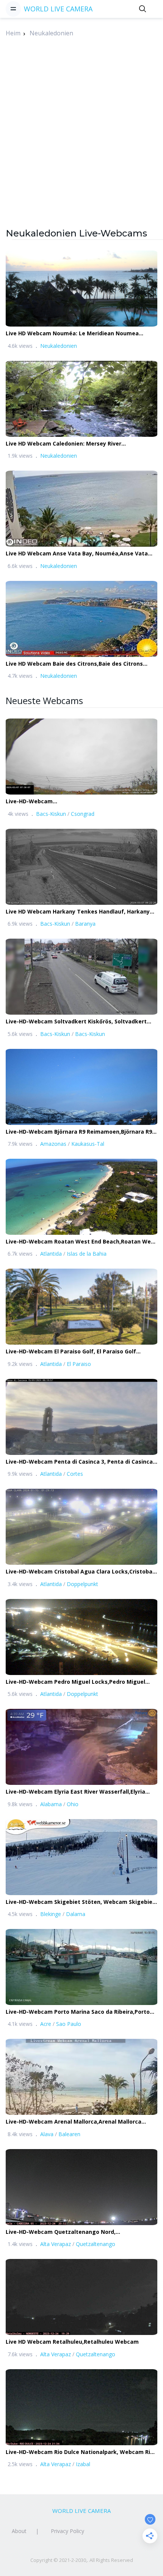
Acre (46, 2024)
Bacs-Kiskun (51, 814)
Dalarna (76, 1914)
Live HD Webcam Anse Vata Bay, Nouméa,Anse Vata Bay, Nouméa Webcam (77, 554)
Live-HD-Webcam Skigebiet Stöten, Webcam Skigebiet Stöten (80, 1902)
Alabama (51, 1804)
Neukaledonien (51, 33)
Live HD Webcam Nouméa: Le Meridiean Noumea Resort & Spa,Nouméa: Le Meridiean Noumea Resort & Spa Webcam (80, 334)
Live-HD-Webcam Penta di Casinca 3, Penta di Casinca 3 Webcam (81, 1462)
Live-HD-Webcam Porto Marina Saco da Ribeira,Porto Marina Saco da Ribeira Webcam (78, 2012)
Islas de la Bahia (87, 1254)
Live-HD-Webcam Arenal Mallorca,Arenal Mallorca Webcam (74, 2122)
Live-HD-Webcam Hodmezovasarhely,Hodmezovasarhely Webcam (71, 802)
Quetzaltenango (96, 2244)
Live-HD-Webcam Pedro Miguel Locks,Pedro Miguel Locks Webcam (75, 1682)
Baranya (85, 924)
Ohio (73, 1804)
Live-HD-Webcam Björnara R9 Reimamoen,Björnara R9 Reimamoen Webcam (79, 1132)
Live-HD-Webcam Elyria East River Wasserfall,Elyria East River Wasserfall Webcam (75, 1792)
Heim (13, 33)
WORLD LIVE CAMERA (58, 9)
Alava (47, 2134)
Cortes (75, 1474)
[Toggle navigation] (13, 9)
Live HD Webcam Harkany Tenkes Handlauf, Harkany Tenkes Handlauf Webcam (78, 912)
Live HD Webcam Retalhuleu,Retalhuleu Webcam (72, 2342)
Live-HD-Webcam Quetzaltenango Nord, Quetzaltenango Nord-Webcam (61, 2232)
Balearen (69, 2134)
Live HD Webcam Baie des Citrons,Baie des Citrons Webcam (74, 664)
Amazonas (53, 1144)
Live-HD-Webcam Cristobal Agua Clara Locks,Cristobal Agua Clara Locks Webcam (80, 1572)
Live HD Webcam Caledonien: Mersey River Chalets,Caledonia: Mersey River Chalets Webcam (73, 444)
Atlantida (51, 1254)
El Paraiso (79, 1364)
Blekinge (51, 1914)
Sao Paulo (69, 2024)
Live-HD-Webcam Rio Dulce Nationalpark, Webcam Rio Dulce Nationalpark (80, 2452)
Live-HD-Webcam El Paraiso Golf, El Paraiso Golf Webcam (71, 1352)
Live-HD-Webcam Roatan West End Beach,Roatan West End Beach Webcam (81, 1242)
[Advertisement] (81, 145)
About (19, 2531)
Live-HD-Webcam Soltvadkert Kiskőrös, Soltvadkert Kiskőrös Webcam (76, 1022)
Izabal (83, 2464)
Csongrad (83, 814)
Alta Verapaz (56, 2244)
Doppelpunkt (82, 1584)
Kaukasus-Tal (88, 1144)
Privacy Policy (67, 2531)
